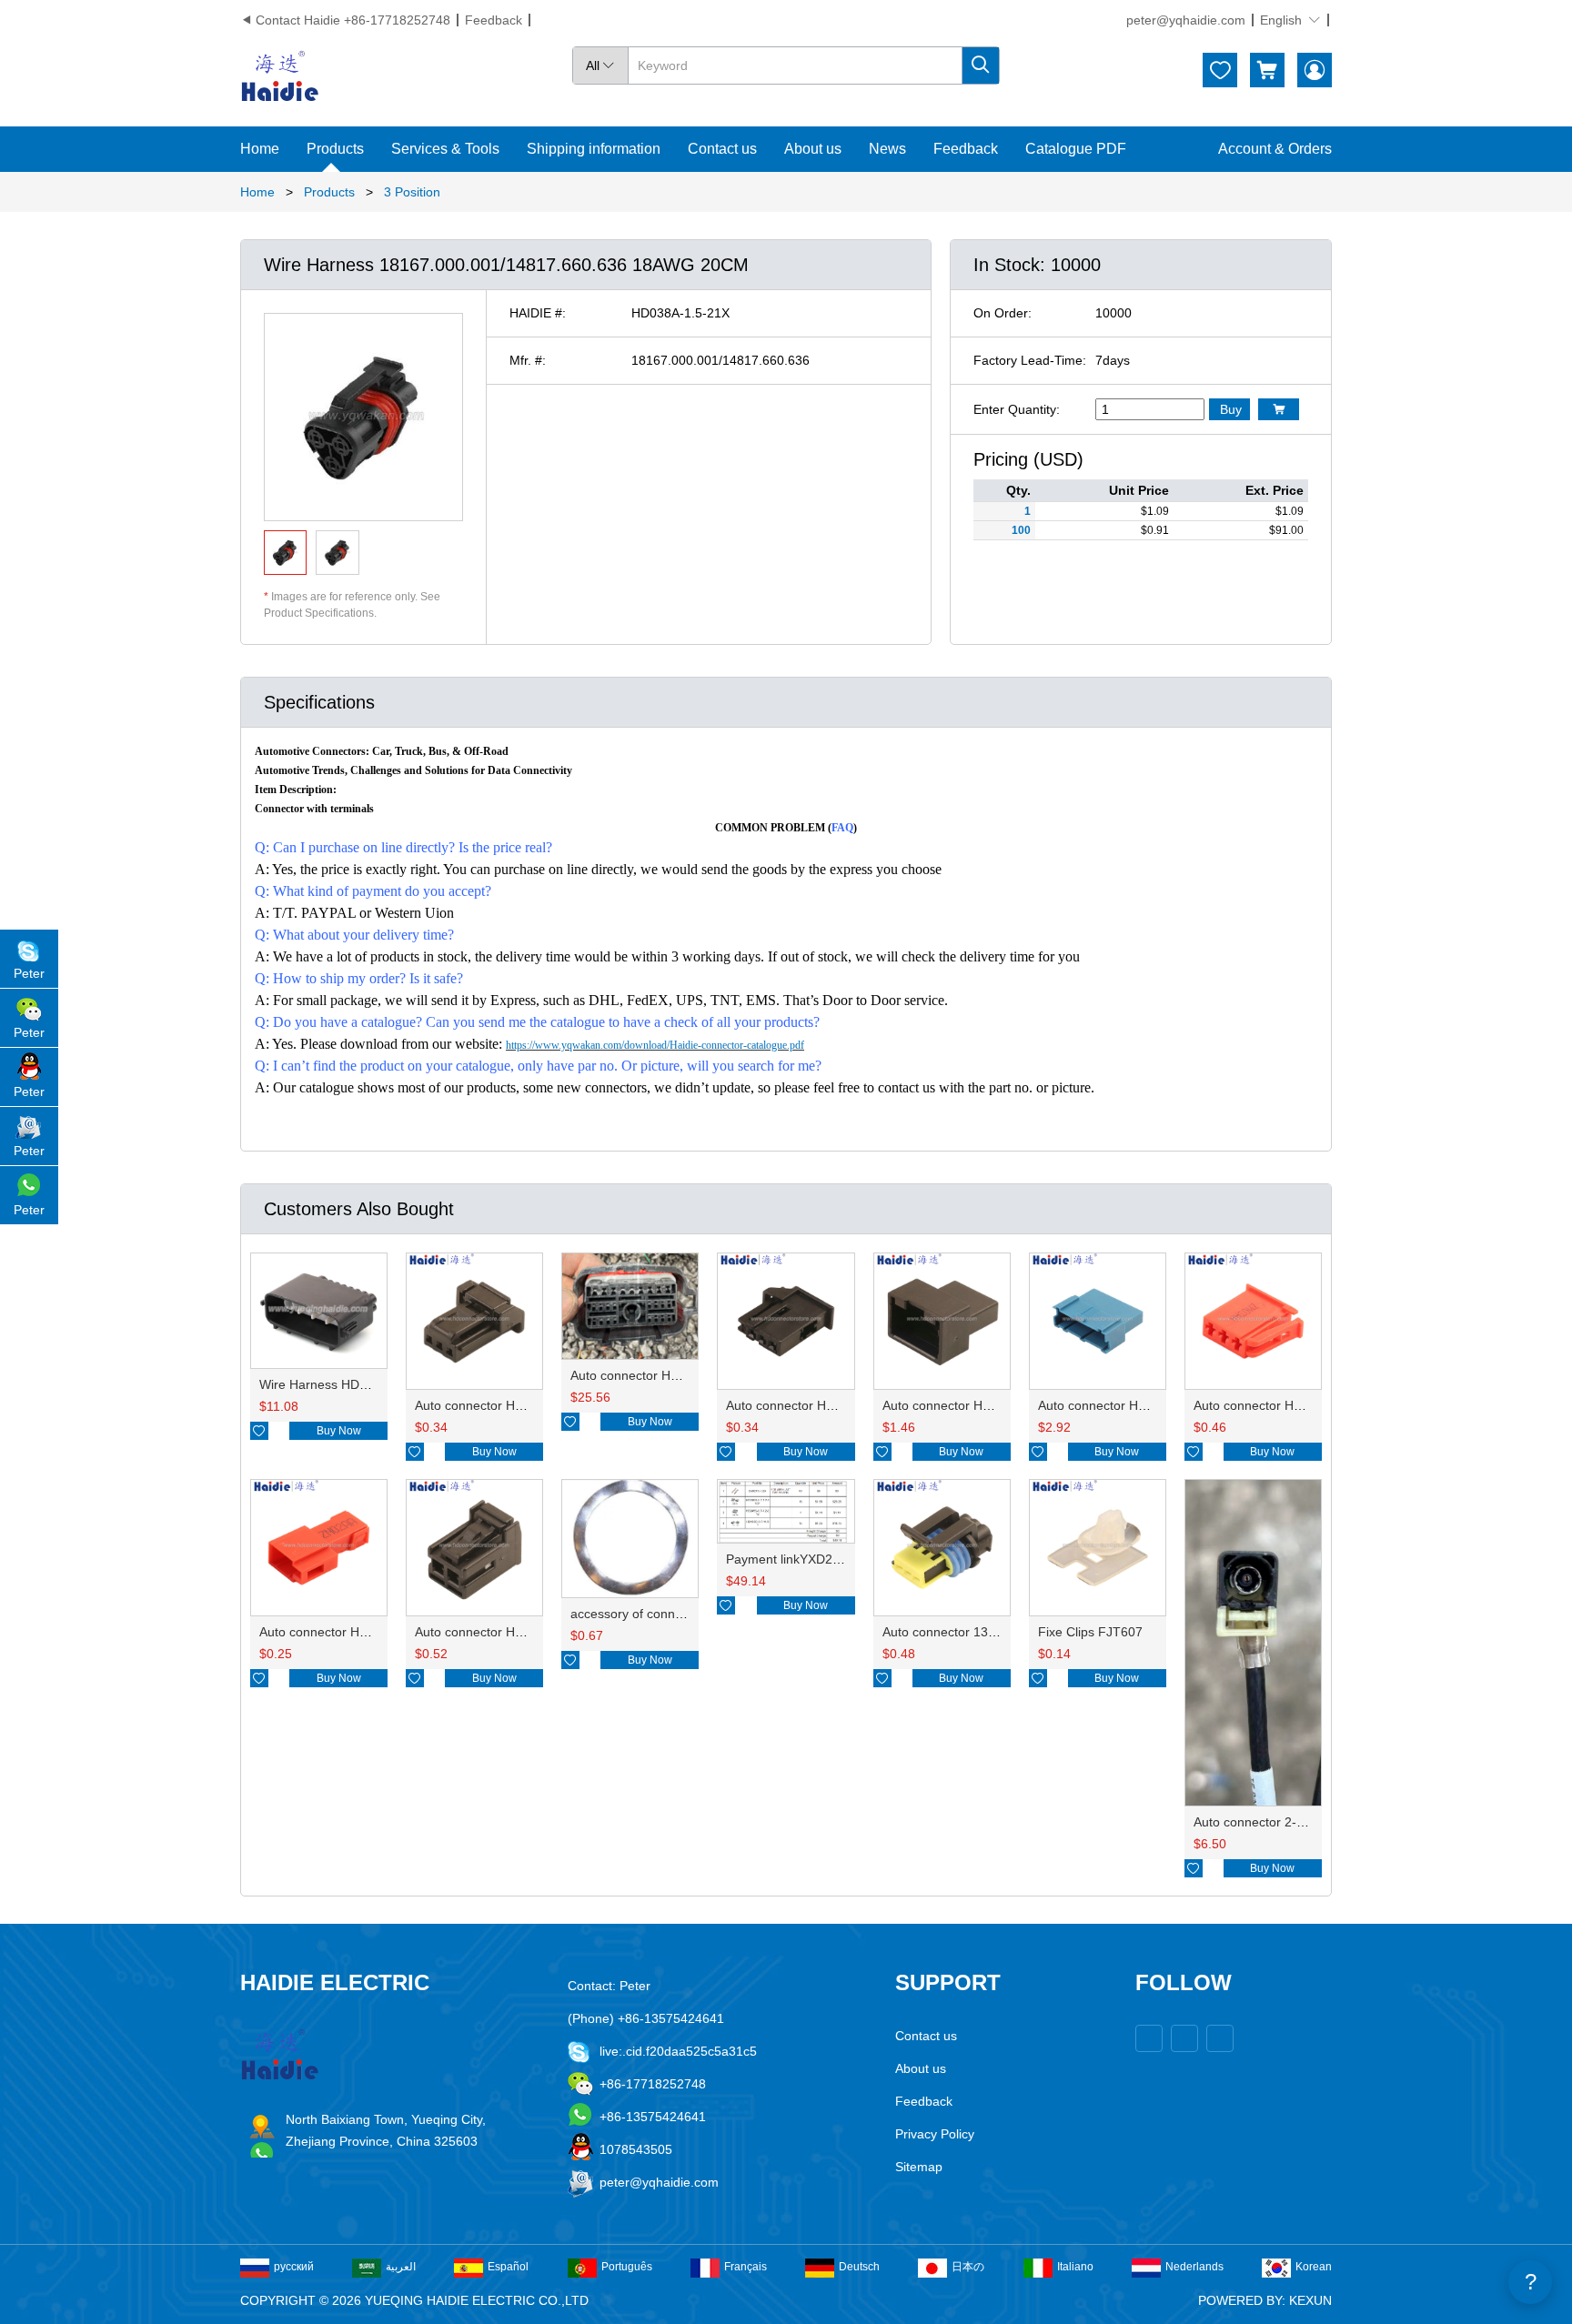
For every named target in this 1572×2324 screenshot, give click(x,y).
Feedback (494, 20)
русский (294, 2267)
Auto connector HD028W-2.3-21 (507, 1632)
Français (746, 2267)
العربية (401, 2267)
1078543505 (636, 2149)
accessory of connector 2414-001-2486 (684, 1614)
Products (335, 149)
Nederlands (1194, 2267)
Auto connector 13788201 (957, 1632)
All (600, 65)
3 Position (412, 192)
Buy (1231, 409)
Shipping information (594, 149)
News (887, 149)
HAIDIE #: (538, 313)
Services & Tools (445, 149)
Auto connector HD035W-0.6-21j (820, 1405)
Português (627, 2267)
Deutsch (859, 2267)
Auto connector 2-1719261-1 (1276, 1822)
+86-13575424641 (653, 2117)
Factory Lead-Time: (1030, 360)
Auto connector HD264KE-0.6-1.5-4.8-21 (688, 1375)
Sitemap (919, 2167)
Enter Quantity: (1017, 409)
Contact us (722, 149)
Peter (29, 973)
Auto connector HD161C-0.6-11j (974, 1405)
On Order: (1003, 313)
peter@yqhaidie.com (1186, 20)
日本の (968, 2267)
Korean (1314, 2267)
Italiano (1075, 2267)
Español (508, 2267)
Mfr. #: (528, 360)
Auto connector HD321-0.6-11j (1125, 1405)
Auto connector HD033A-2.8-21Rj (1290, 1405)
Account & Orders (1275, 149)
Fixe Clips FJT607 (1090, 1632)
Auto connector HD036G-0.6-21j (508, 1405)
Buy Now (339, 1431)
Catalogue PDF (1076, 149)
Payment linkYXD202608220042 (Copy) (841, 1559)
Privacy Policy (935, 2134)
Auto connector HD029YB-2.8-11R (358, 1632)
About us (813, 149)
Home (260, 149)
